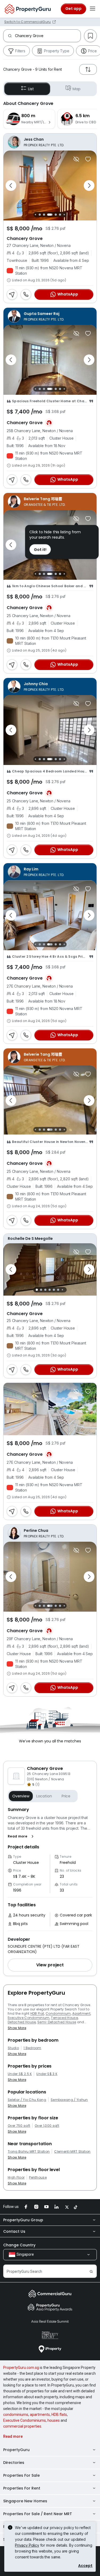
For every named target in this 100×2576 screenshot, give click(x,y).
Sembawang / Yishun (69, 2100)
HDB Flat (37, 2013)
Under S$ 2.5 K (20, 2074)
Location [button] (44, 1796)
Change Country (19, 2245)
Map (77, 89)
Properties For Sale (21, 2475)
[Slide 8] (60, 215)
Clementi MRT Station (72, 2152)
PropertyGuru (16, 2450)
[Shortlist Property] (88, 159)
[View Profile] (50, 142)
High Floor (16, 2177)
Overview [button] (21, 1796)
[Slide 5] (44, 215)
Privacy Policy (27, 2545)
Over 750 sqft (19, 2126)
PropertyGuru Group (23, 2220)
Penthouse (38, 2177)
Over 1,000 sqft (47, 2126)
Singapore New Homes (25, 2501)
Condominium (58, 2013)
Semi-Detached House (57, 2022)
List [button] (31, 89)
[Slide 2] (36, 944)
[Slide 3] (36, 214)
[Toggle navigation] (93, 9)
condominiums (16, 2415)
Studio (13, 2048)
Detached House (22, 2022)
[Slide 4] (40, 215)
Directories (14, 2463)
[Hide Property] (76, 159)
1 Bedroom (32, 2048)
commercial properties (22, 2426)
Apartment (81, 2013)
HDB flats (59, 2415)
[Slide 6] (50, 215)
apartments (40, 2415)
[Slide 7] (56, 215)
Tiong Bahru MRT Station (29, 2152)
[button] (22, 1836)
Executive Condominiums (25, 2420)
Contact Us (14, 2231)
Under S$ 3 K (47, 2074)
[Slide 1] (37, 1290)
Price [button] (66, 1796)
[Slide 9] (64, 214)
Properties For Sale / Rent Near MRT (38, 2514)
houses (54, 2420)
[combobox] (48, 36)
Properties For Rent (22, 2488)
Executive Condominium (29, 2018)
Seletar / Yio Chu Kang (27, 2100)
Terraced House (64, 2018)
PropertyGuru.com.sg (21, 2368)
